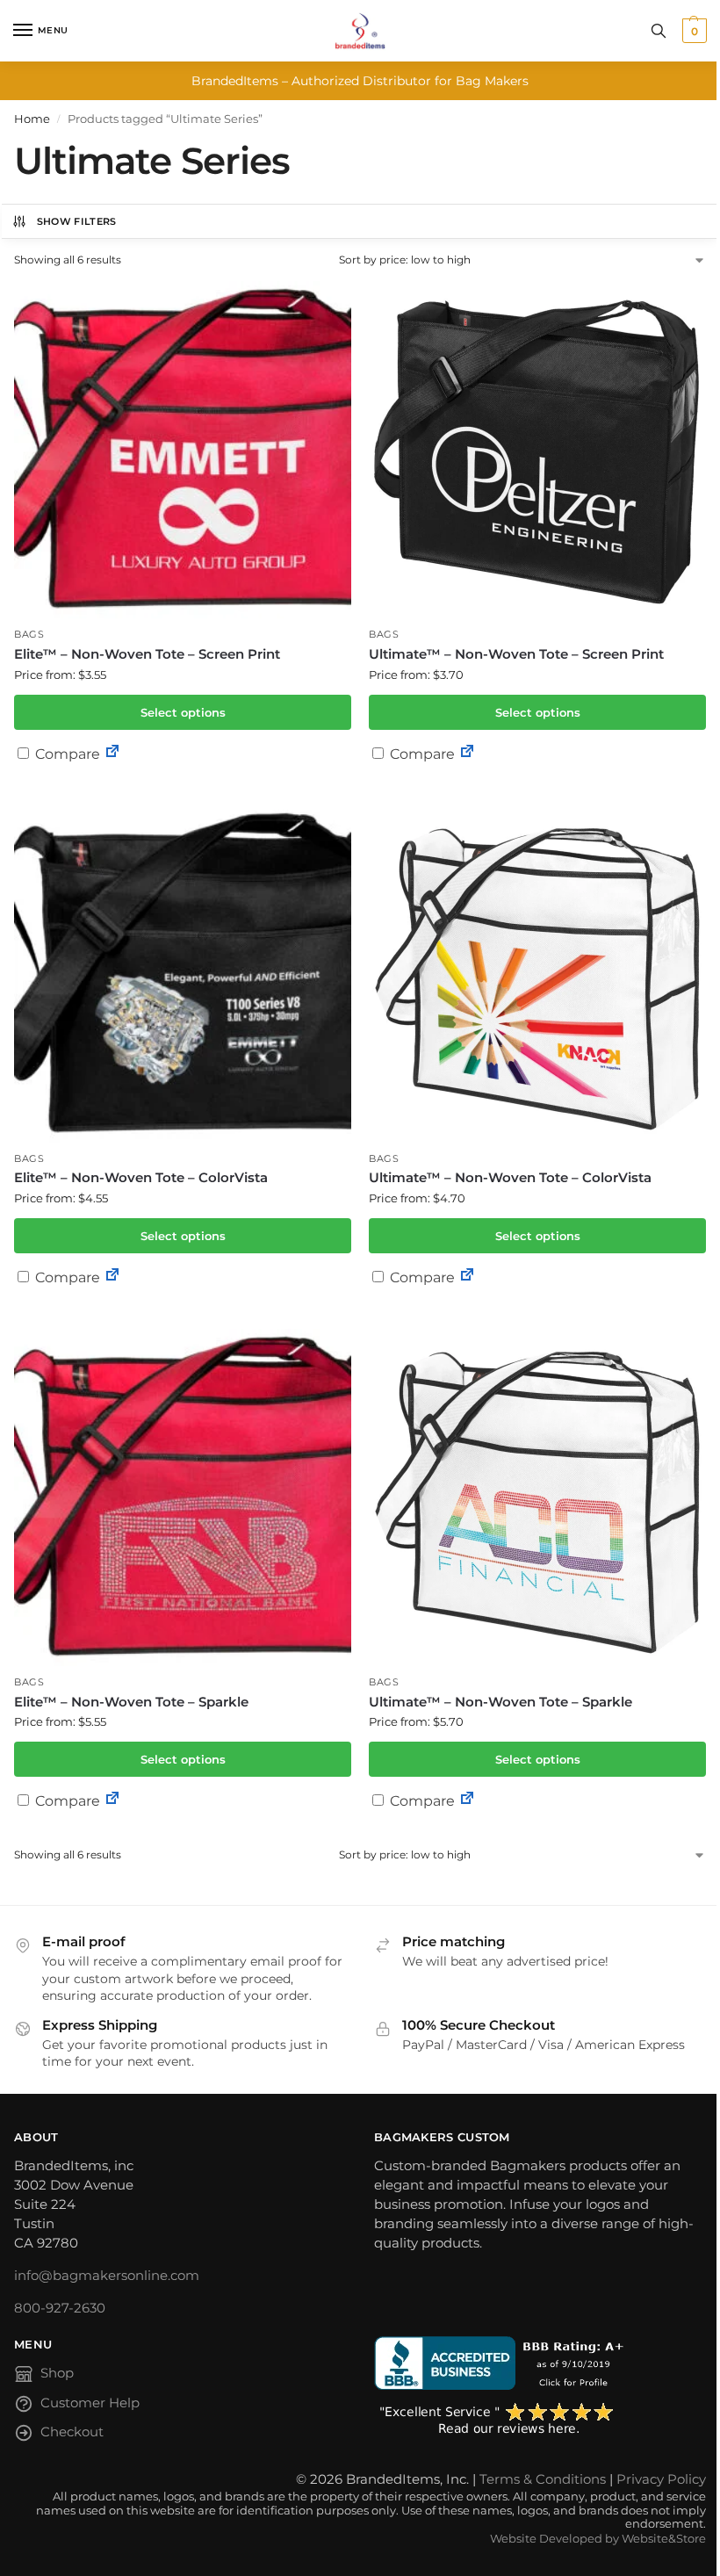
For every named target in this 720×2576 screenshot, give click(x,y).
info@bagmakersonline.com (107, 2276)
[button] (692, 31)
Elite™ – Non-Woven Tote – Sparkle (131, 1702)
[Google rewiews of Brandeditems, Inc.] (540, 2420)
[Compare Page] (112, 754)
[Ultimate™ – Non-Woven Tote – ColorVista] (537, 974)
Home (32, 119)
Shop (57, 2373)
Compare (66, 754)
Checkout (72, 2432)
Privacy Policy (661, 2479)
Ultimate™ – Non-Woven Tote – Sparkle (500, 1702)
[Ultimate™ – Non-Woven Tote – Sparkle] (537, 1497)
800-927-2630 (60, 2308)
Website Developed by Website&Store (598, 2539)
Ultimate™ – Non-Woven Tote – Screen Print (516, 654)
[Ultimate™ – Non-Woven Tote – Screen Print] (537, 450)
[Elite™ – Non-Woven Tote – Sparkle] (183, 1497)
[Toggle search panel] (659, 31)
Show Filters (77, 221)
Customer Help (90, 2403)
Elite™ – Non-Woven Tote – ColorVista (141, 1177)
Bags (29, 635)
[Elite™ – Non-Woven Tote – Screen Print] (183, 450)
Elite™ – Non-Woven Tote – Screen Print (147, 654)
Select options (183, 712)
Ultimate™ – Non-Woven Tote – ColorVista (510, 1177)
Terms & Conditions (543, 2479)
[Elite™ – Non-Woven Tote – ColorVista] (183, 974)
